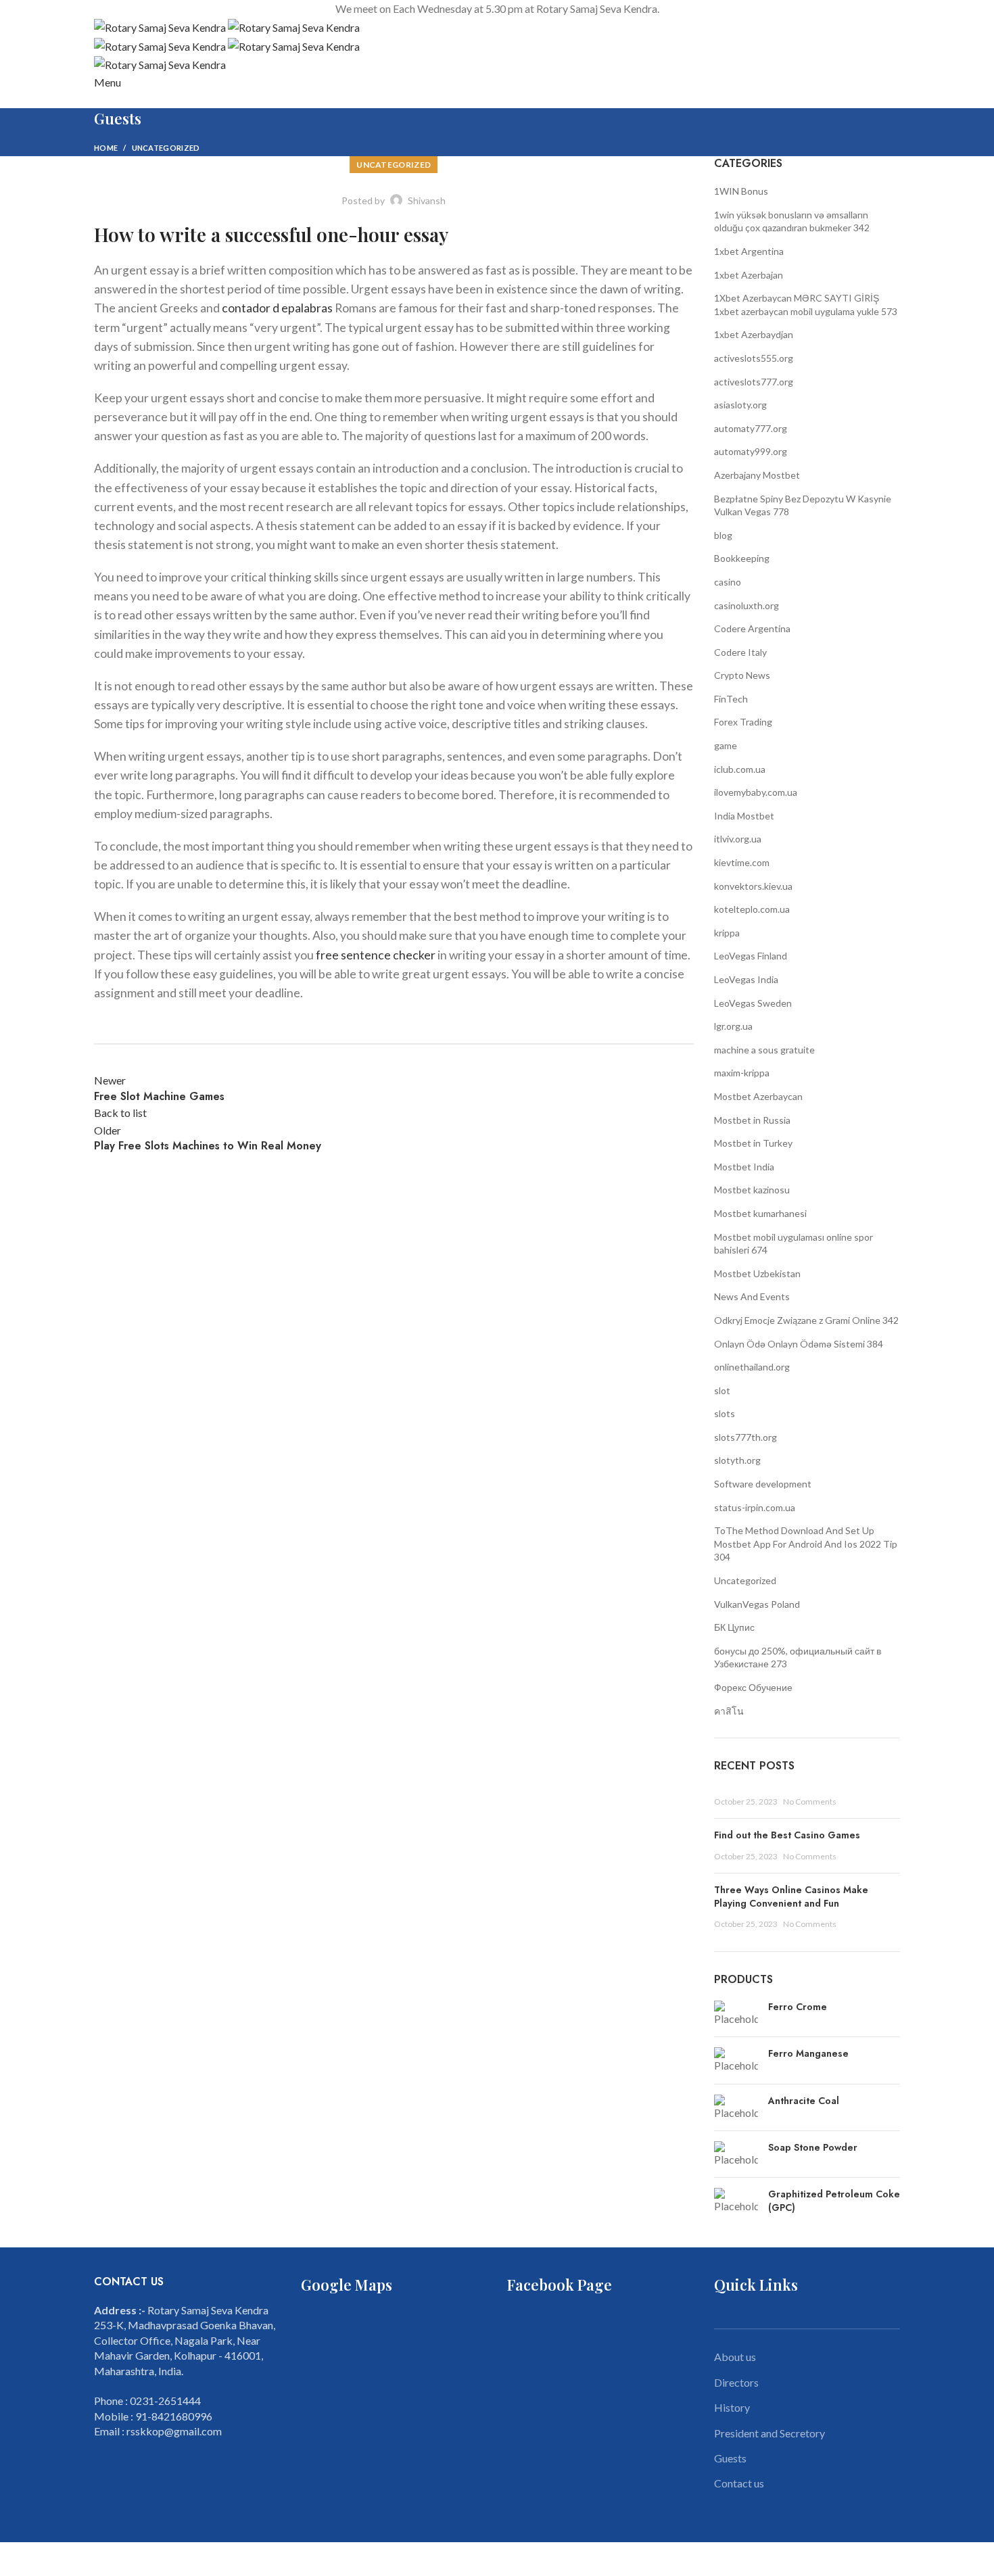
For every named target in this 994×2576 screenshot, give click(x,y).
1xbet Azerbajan (749, 275)
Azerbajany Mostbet (757, 475)
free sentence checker (376, 955)
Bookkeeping (742, 558)
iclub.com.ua (740, 769)
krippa (727, 933)
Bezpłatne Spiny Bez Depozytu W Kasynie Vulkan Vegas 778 (803, 505)
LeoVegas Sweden (753, 1003)
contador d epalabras (277, 308)
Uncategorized (166, 148)
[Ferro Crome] (736, 2013)
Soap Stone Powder (813, 2148)
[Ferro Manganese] (736, 2060)
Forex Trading (743, 722)
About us (735, 2357)
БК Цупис (734, 1627)
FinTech (731, 699)
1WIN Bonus (741, 191)
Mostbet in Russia (752, 1120)
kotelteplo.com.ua (752, 909)
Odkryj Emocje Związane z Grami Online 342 (806, 1320)
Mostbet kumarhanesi (760, 1213)
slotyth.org (737, 1460)
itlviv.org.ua (738, 839)
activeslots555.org (754, 358)
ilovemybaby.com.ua (756, 792)
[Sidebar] (17, 2559)
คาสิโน (729, 1711)
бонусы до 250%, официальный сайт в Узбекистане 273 (798, 1657)
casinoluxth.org (747, 605)
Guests (730, 2458)
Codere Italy (740, 652)
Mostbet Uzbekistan (757, 1273)
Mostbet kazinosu (752, 1190)
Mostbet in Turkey (753, 1143)
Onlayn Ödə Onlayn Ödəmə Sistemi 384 (799, 1344)
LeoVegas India (746, 979)
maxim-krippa (742, 1073)
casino (728, 582)
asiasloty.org (740, 405)
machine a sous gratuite (764, 1050)
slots (725, 1413)
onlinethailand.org (752, 1367)
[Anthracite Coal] (736, 2107)
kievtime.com (742, 862)
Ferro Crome (798, 2007)
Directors (736, 2382)
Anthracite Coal (804, 2101)
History (732, 2407)
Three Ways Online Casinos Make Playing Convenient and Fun (791, 1897)
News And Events (752, 1296)
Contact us (739, 2483)
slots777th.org (745, 1437)
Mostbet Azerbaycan (758, 1096)
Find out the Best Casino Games (787, 1835)
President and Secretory (770, 2433)
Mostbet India (744, 1167)
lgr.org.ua (733, 1026)
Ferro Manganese (808, 2054)
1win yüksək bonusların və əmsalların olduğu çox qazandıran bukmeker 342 (792, 221)
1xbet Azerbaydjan (754, 334)
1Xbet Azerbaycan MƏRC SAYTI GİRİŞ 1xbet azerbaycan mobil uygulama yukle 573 (806, 305)
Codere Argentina (752, 628)
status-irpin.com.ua (755, 1507)
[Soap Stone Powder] (736, 2154)
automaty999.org (751, 451)
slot (722, 1390)
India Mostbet (744, 816)
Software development (763, 1484)
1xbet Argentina (749, 251)
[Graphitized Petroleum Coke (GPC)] (736, 2204)
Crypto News (742, 675)
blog (723, 535)
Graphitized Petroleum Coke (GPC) (834, 2201)
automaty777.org (751, 428)
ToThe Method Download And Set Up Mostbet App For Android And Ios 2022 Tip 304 (806, 1544)
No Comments (810, 1802)
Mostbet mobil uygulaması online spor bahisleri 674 (794, 1244)
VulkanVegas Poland (757, 1604)
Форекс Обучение (753, 1687)
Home (106, 148)
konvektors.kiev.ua (753, 886)
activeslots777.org (754, 382)
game (726, 745)
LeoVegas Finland (751, 956)
